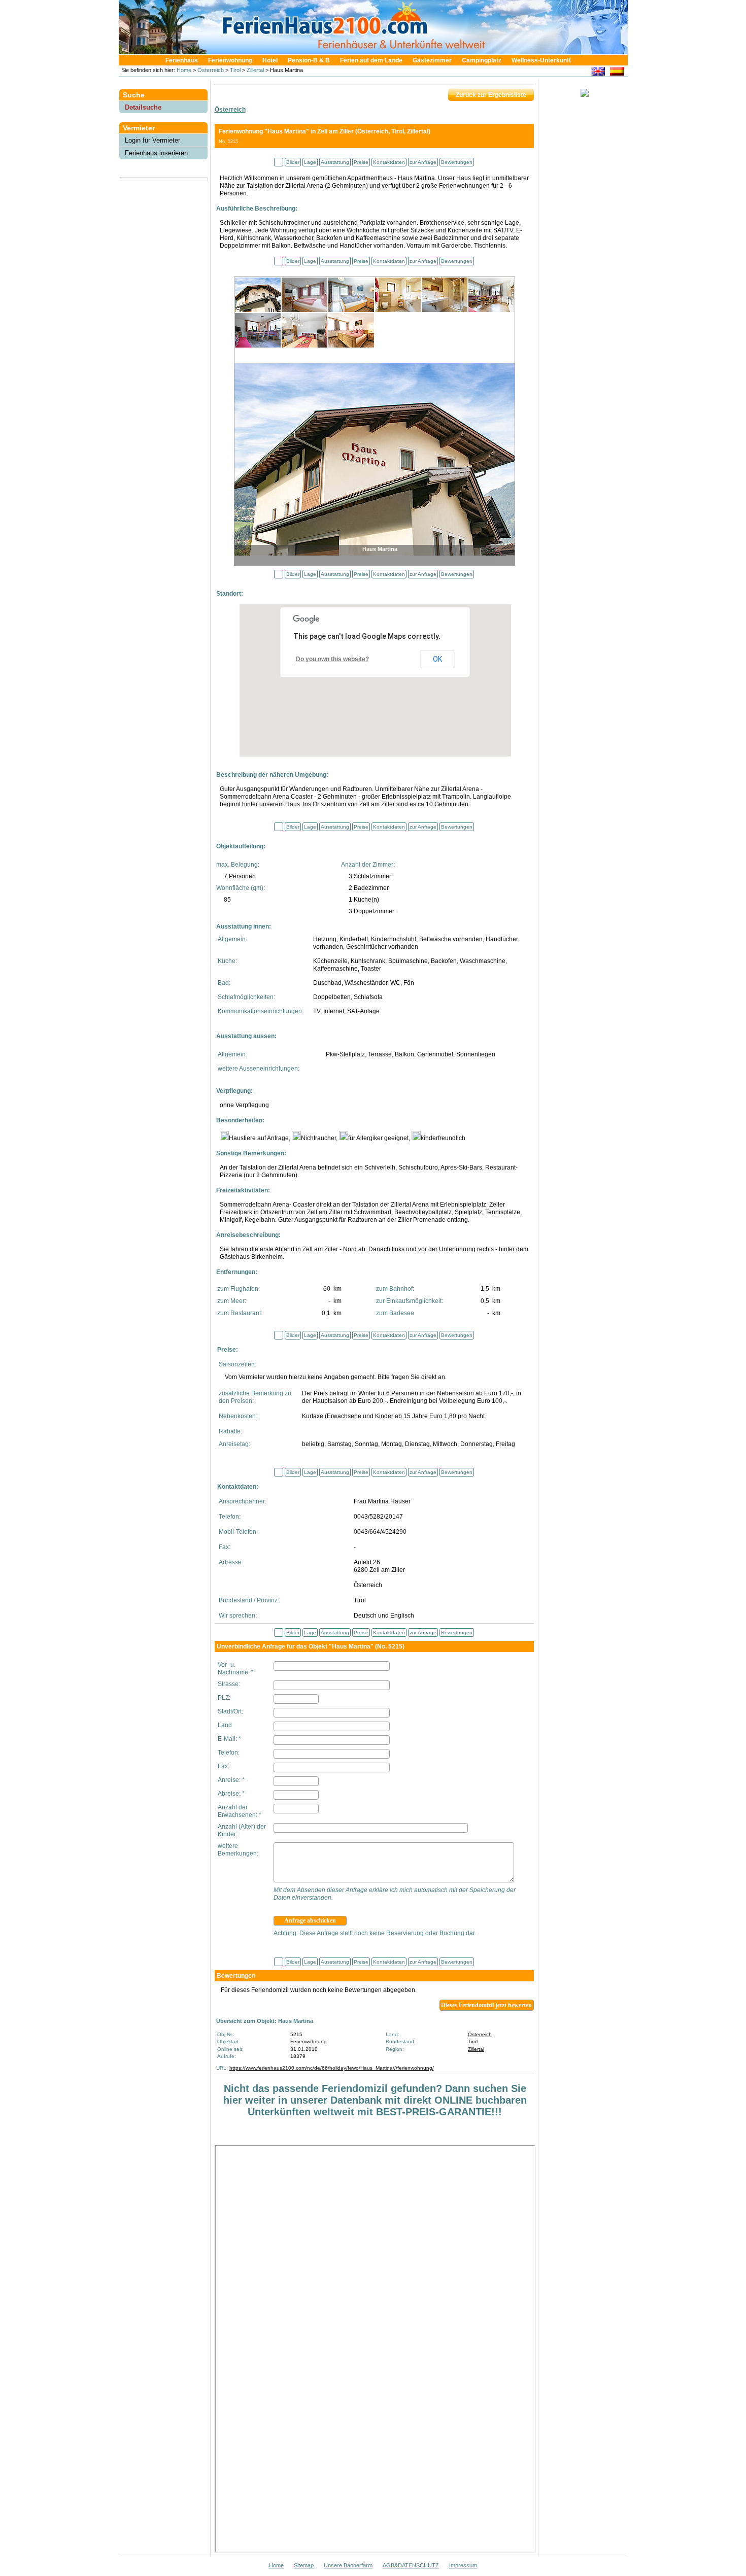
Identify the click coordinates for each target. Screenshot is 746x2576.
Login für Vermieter (152, 140)
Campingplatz (482, 60)
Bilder (293, 162)
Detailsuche (143, 107)
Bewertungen (457, 162)
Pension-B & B (309, 60)
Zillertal (255, 70)
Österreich (211, 70)
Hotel (270, 60)
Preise (361, 162)
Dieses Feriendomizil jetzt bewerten (486, 2005)
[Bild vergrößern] (375, 458)
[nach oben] (279, 162)
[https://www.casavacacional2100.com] (617, 73)
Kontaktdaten (389, 162)
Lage (310, 162)
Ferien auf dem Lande (371, 60)
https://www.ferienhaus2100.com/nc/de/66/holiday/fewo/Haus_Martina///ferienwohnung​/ (332, 2068)
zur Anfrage (423, 162)
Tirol (235, 70)
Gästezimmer (432, 60)
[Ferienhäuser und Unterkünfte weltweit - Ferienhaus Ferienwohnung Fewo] (378, 51)
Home (183, 70)
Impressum (463, 2565)
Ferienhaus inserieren (156, 153)
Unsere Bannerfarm (348, 2565)
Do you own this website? (332, 659)
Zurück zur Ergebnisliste (491, 95)
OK (437, 659)
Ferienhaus (182, 60)
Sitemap (304, 2565)
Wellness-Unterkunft (541, 60)
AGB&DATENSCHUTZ (411, 2565)
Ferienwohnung (230, 60)
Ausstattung (335, 162)
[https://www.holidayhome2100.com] (598, 73)
